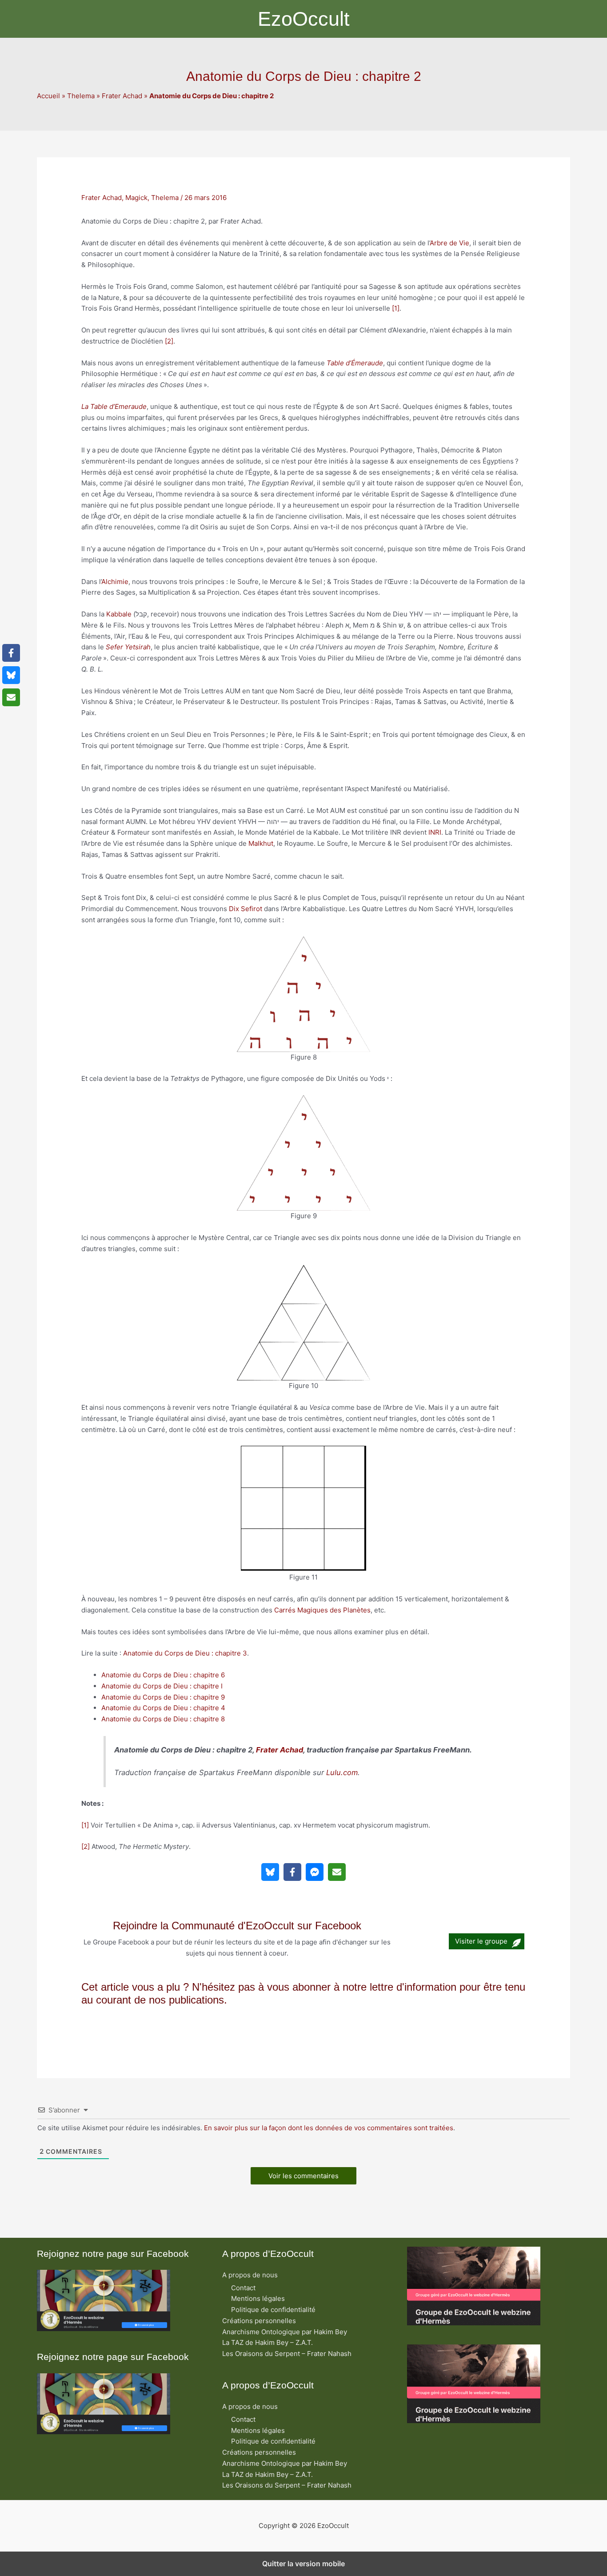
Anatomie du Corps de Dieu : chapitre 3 (185, 1653)
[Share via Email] (337, 1872)
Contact (243, 2288)
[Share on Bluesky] (270, 1872)
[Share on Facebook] (292, 1872)
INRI (435, 832)
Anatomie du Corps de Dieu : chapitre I (162, 1686)
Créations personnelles (259, 2321)
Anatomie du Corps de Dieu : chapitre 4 (163, 1708)
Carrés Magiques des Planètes (322, 1610)
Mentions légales (258, 2298)
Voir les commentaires (303, 2176)
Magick (136, 198)
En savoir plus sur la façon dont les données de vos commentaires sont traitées (329, 2128)
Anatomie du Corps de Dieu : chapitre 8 (163, 1719)
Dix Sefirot (246, 909)
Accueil (48, 96)
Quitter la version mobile (303, 2564)
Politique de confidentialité (273, 2310)
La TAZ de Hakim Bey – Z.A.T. (268, 2342)
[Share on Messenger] (315, 1872)
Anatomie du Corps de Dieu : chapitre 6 (163, 1675)
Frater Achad (122, 96)
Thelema (81, 96)
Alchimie (115, 582)
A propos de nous (250, 2275)
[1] (396, 308)
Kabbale (119, 614)
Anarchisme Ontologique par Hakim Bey (285, 2332)
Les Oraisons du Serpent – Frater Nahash (287, 2354)
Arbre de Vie (449, 243)
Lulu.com (342, 1772)
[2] (169, 341)
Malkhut (261, 843)
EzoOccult (304, 19)
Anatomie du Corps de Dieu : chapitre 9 (163, 1697)
